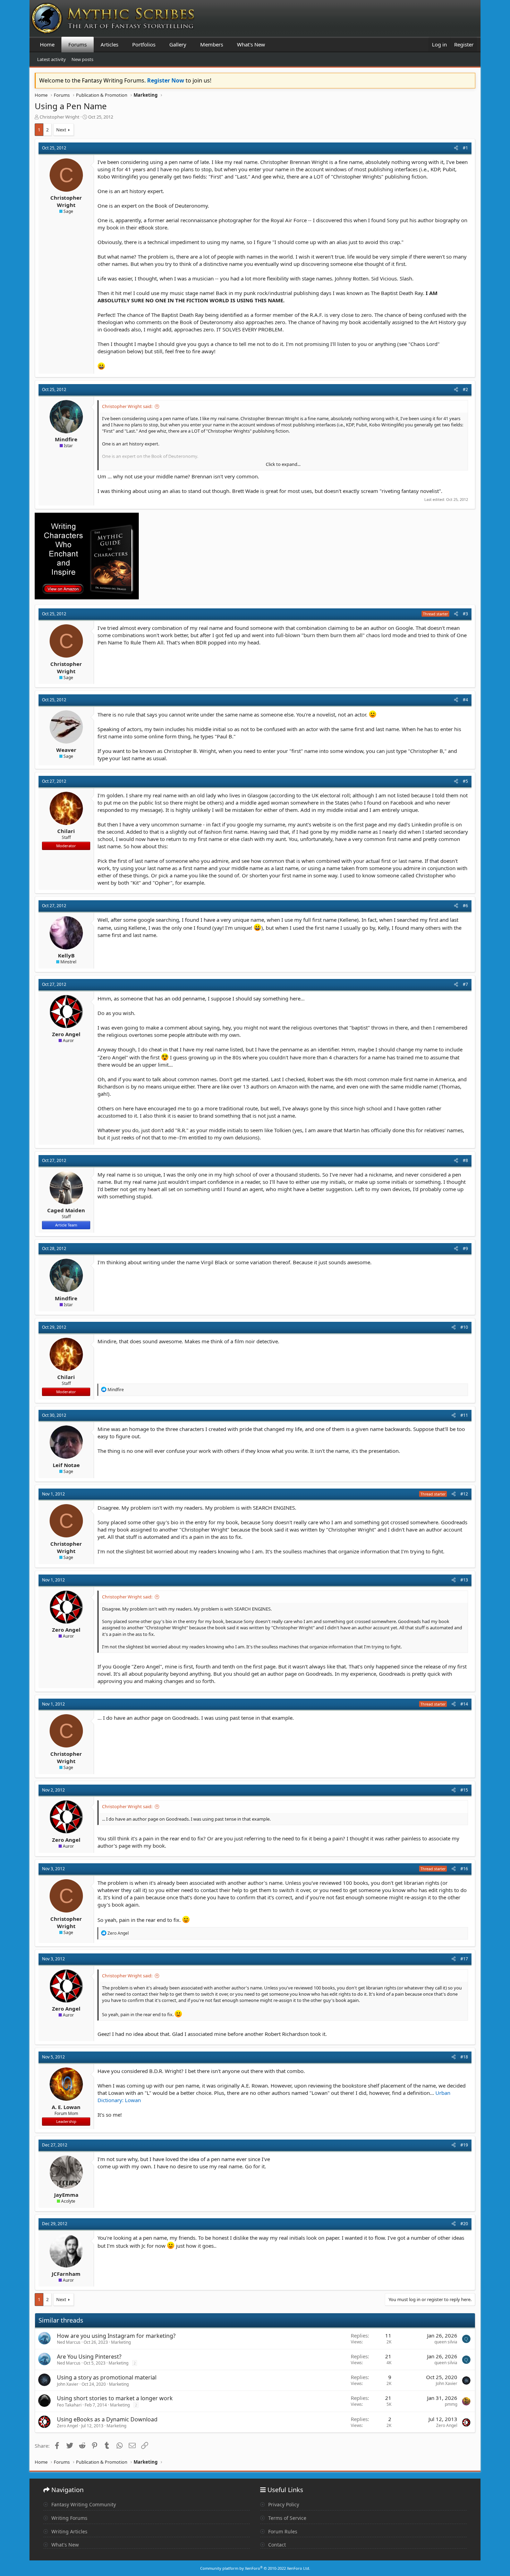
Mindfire (66, 439)
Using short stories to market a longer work (115, 2398)
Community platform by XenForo (255, 2568)
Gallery (178, 44)
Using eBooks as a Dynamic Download (107, 2419)
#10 (464, 1327)
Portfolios (144, 44)
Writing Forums (69, 2518)
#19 (464, 2145)
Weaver (66, 750)
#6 (465, 906)
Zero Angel (66, 1034)
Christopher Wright (59, 117)
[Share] (456, 148)
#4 (465, 700)
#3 (465, 614)
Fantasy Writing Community (83, 2504)
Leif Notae (66, 1465)
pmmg (451, 2404)
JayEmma (66, 2195)
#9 (465, 1248)
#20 (464, 2224)
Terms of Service (287, 2518)
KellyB (66, 955)
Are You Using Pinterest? (89, 2357)
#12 (464, 1494)
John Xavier (68, 2384)
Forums (78, 44)
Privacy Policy (283, 2504)
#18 (464, 2057)
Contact (276, 2545)
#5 (465, 781)
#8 (465, 1160)
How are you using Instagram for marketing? (116, 2336)
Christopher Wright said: (127, 406)
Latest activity (52, 59)
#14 (464, 1704)
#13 (464, 1580)
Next (61, 130)
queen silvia (446, 2342)
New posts (82, 59)
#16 (464, 1869)
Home (47, 44)
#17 (464, 1959)
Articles (109, 44)
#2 (465, 389)
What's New (251, 44)
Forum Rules (282, 2531)
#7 (465, 984)
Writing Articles (69, 2531)
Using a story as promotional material (107, 2377)
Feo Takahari (69, 2405)
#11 (464, 1415)
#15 (464, 1790)
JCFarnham (66, 2274)
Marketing (121, 2342)
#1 (465, 148)
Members (212, 44)
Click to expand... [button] (283, 464)
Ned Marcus (69, 2342)
